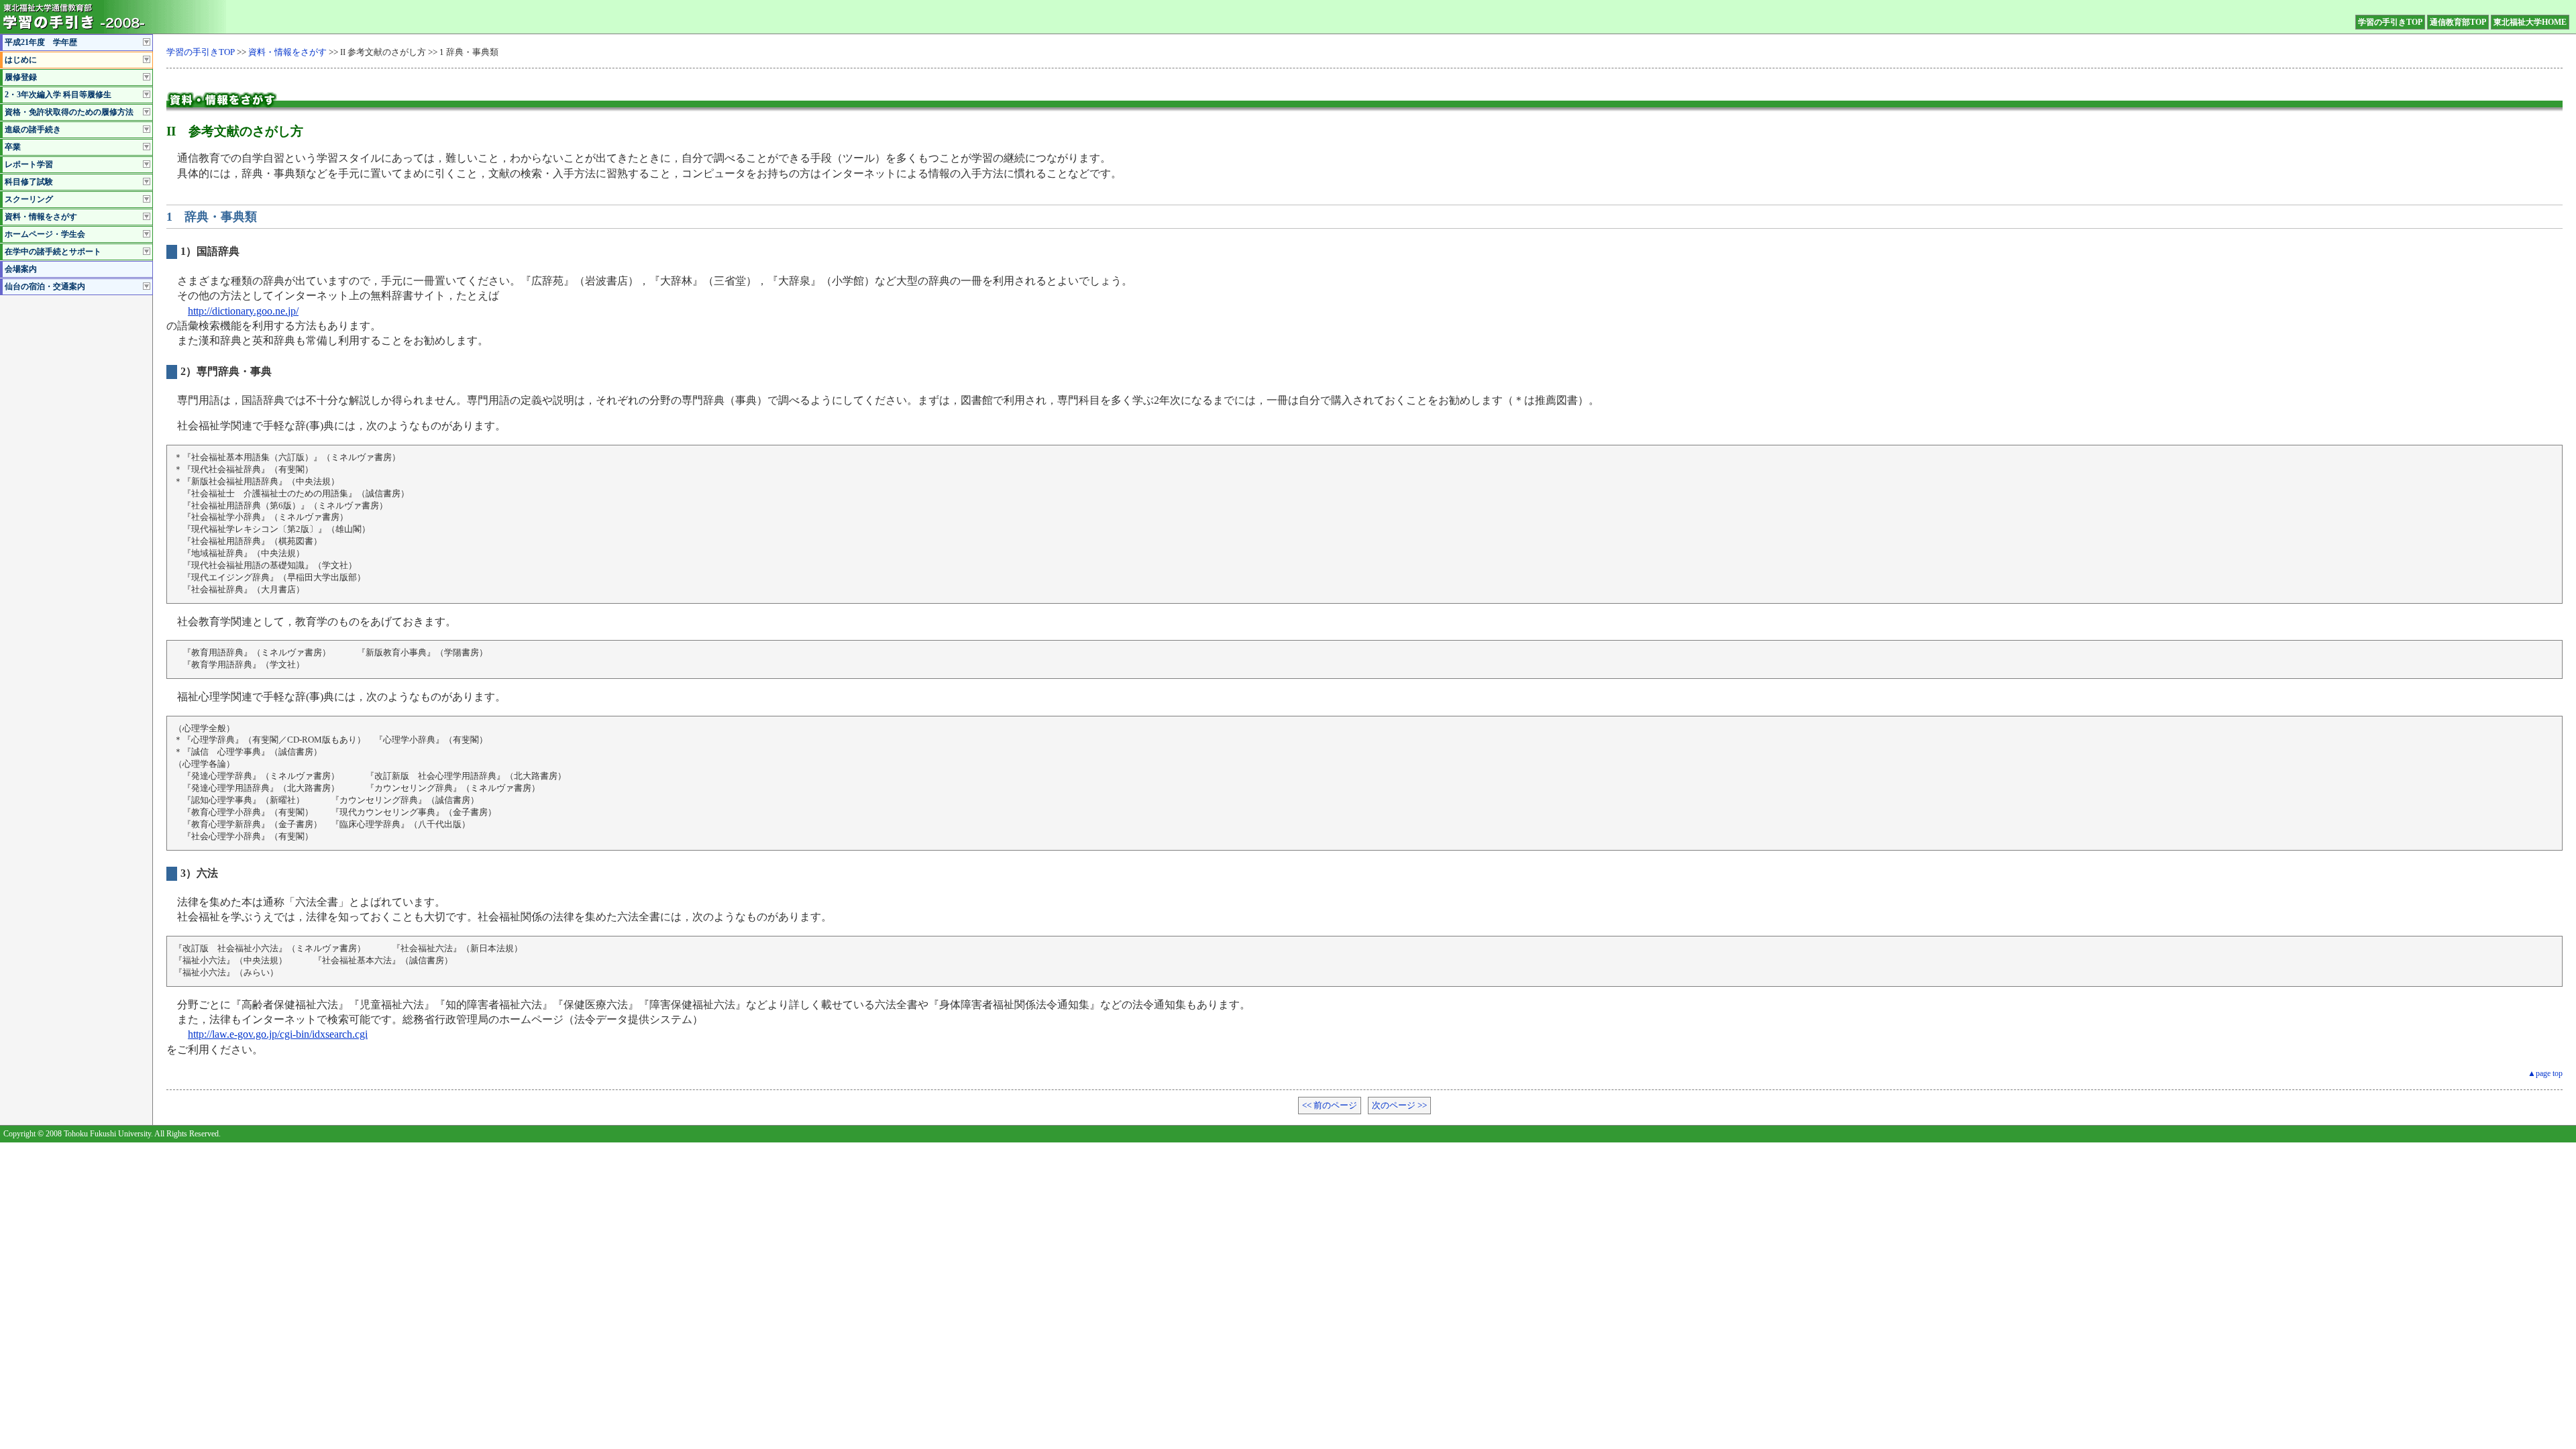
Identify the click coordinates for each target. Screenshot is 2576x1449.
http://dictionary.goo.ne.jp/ (243, 311)
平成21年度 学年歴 (41, 42)
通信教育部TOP (2458, 22)
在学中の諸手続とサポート (53, 252)
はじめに (21, 60)
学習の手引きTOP (2390, 22)
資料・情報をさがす (41, 217)
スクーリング (29, 199)
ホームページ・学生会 (45, 234)
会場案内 (21, 269)
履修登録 (21, 77)
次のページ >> (1399, 1106)
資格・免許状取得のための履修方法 (69, 112)
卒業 (13, 147)
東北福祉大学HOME (2530, 22)
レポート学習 (29, 164)
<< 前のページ (1330, 1106)
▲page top (2545, 1073)
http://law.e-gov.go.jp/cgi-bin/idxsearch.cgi (278, 1034)
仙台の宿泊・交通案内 (45, 286)
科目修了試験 (29, 182)
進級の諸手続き (33, 129)
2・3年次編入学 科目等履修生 (58, 95)
